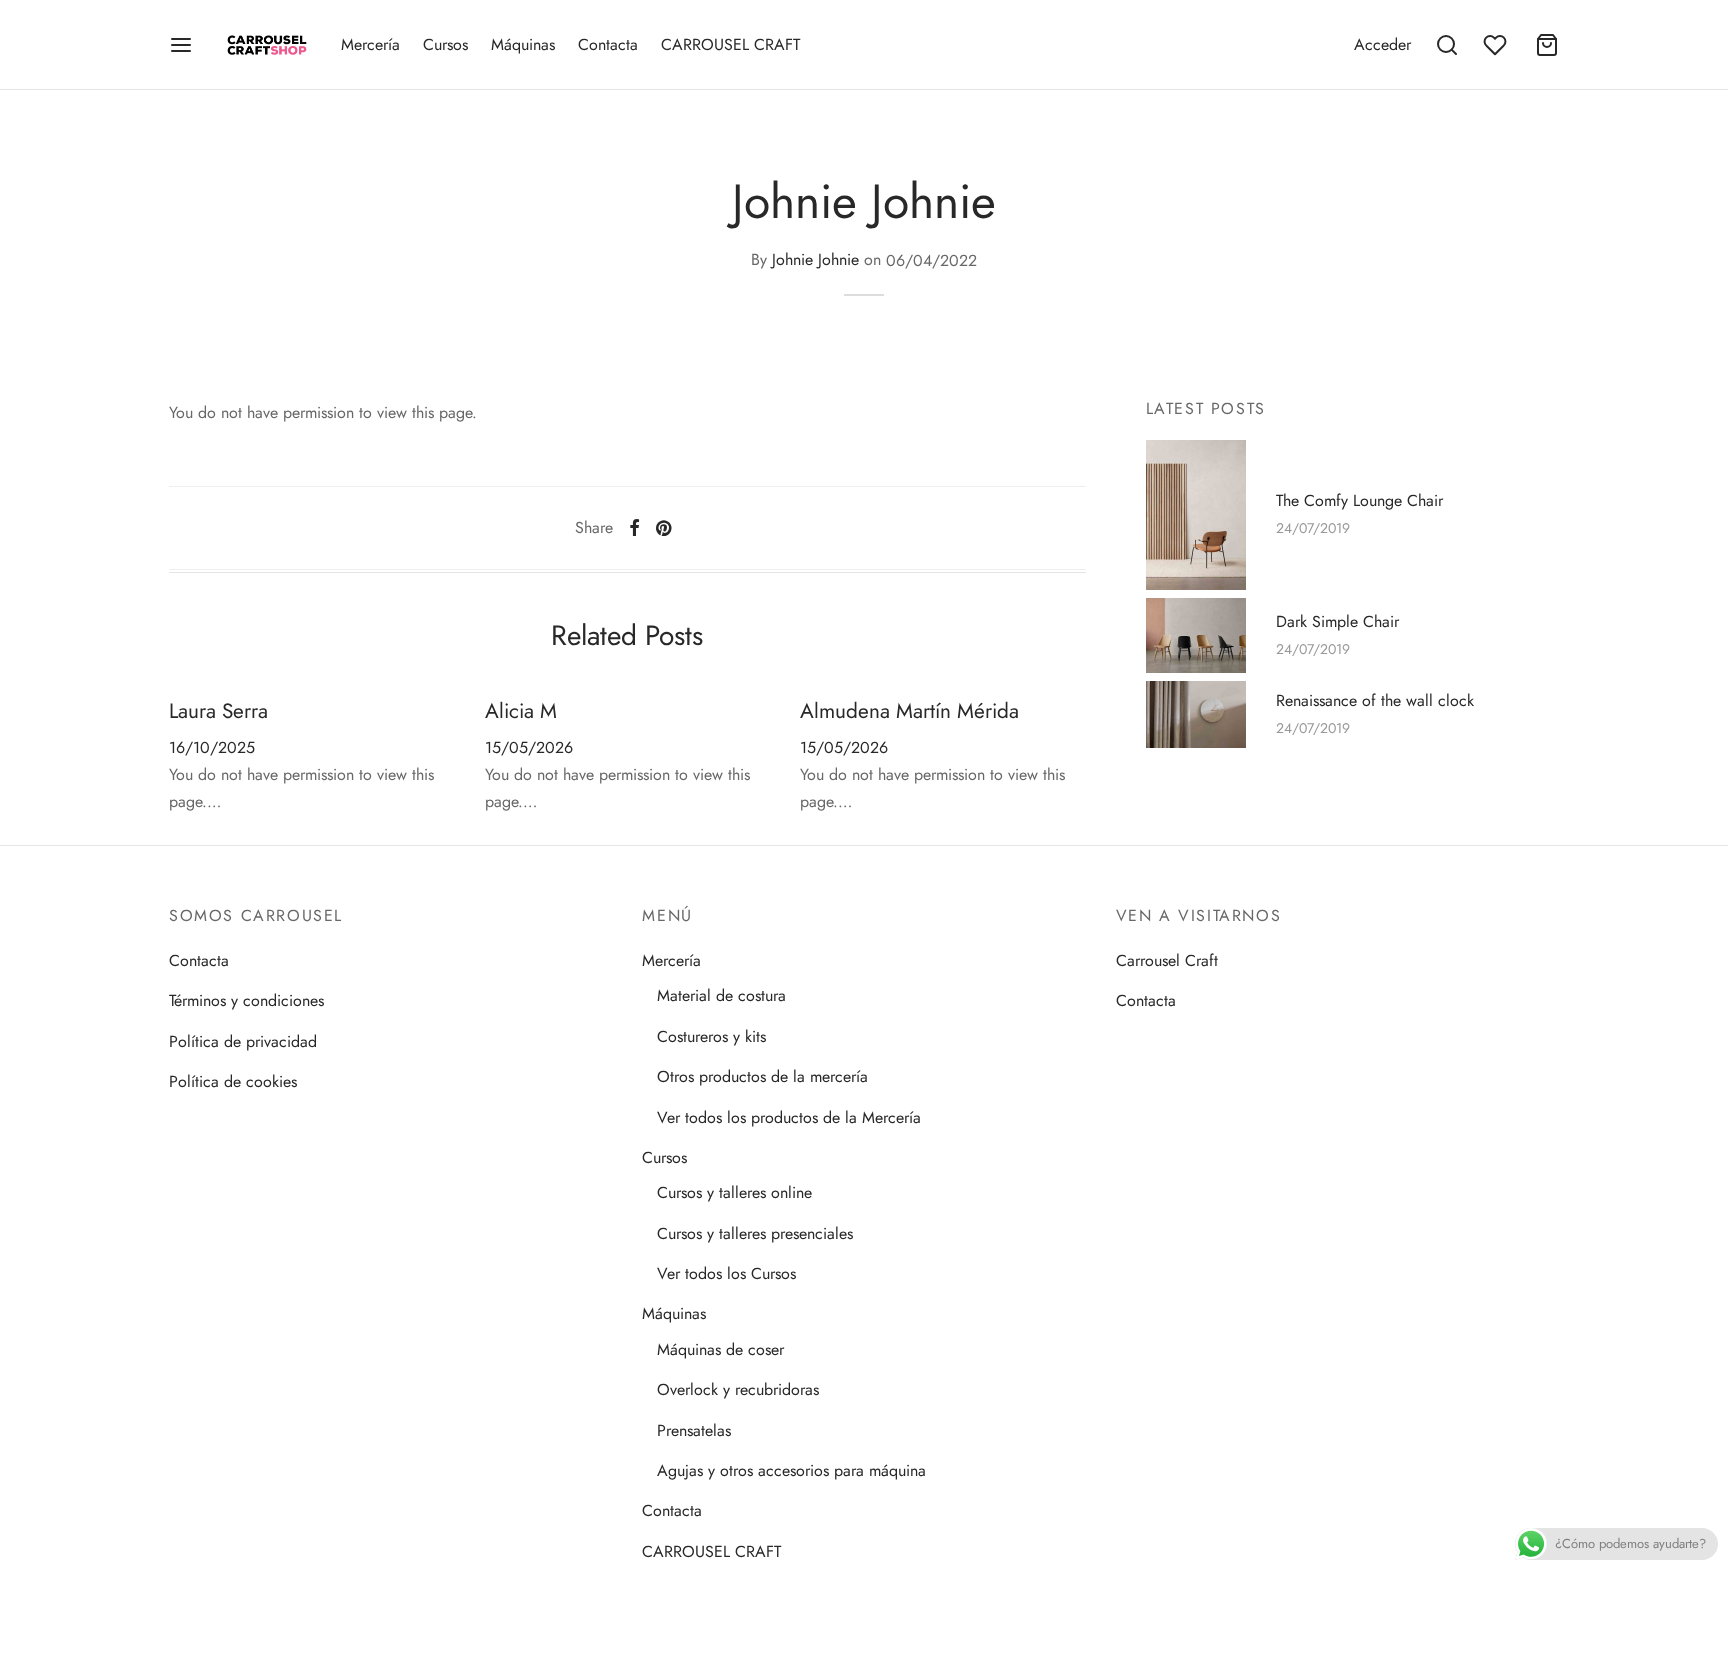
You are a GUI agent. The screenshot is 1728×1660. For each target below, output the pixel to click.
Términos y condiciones (246, 1000)
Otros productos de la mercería (762, 1076)
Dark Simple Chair (1337, 621)
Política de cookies (233, 1081)
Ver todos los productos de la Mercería (789, 1117)
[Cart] (1547, 45)
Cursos (445, 44)
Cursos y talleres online (734, 1192)
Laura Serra (218, 711)
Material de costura (721, 995)
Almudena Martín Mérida (909, 711)
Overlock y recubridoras (738, 1389)
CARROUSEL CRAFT (730, 44)
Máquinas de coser (720, 1349)
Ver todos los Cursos (726, 1273)
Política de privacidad (243, 1041)
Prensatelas (694, 1430)
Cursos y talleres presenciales (755, 1233)
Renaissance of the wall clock (1375, 700)
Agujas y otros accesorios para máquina (791, 1470)
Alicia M (521, 711)
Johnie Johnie (815, 260)
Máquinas (523, 44)
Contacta (608, 44)
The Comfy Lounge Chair (1359, 500)
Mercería (370, 44)
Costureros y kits (711, 1036)
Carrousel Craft (1167, 960)
